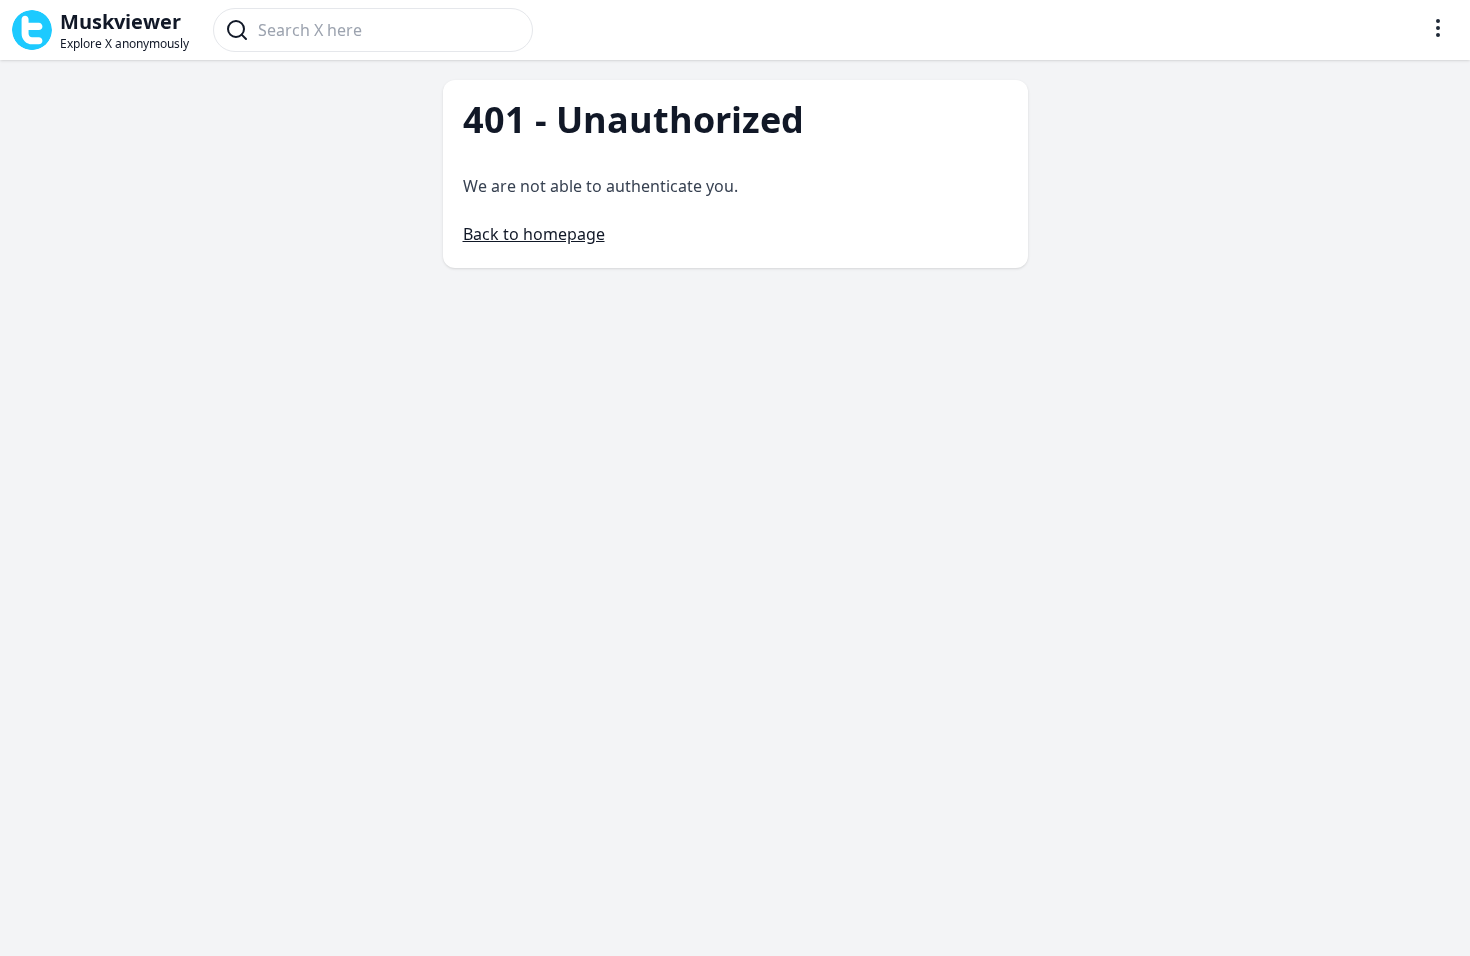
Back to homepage (534, 234)
